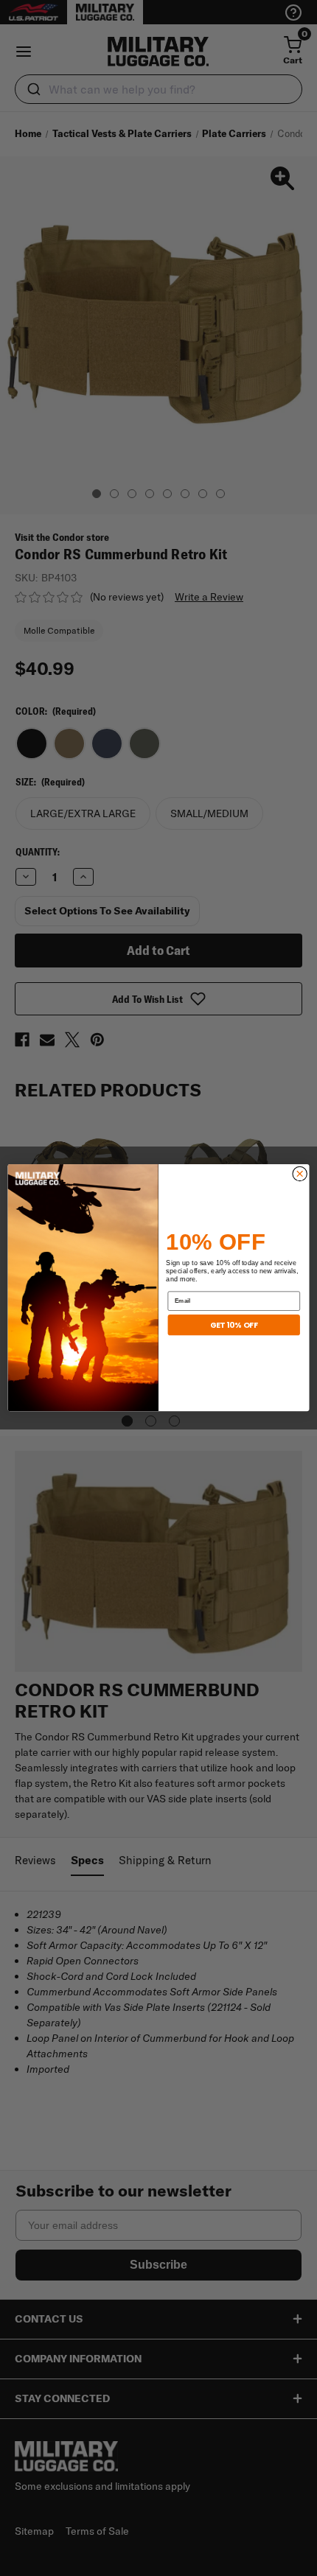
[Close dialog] (300, 1174)
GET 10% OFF (234, 1325)
